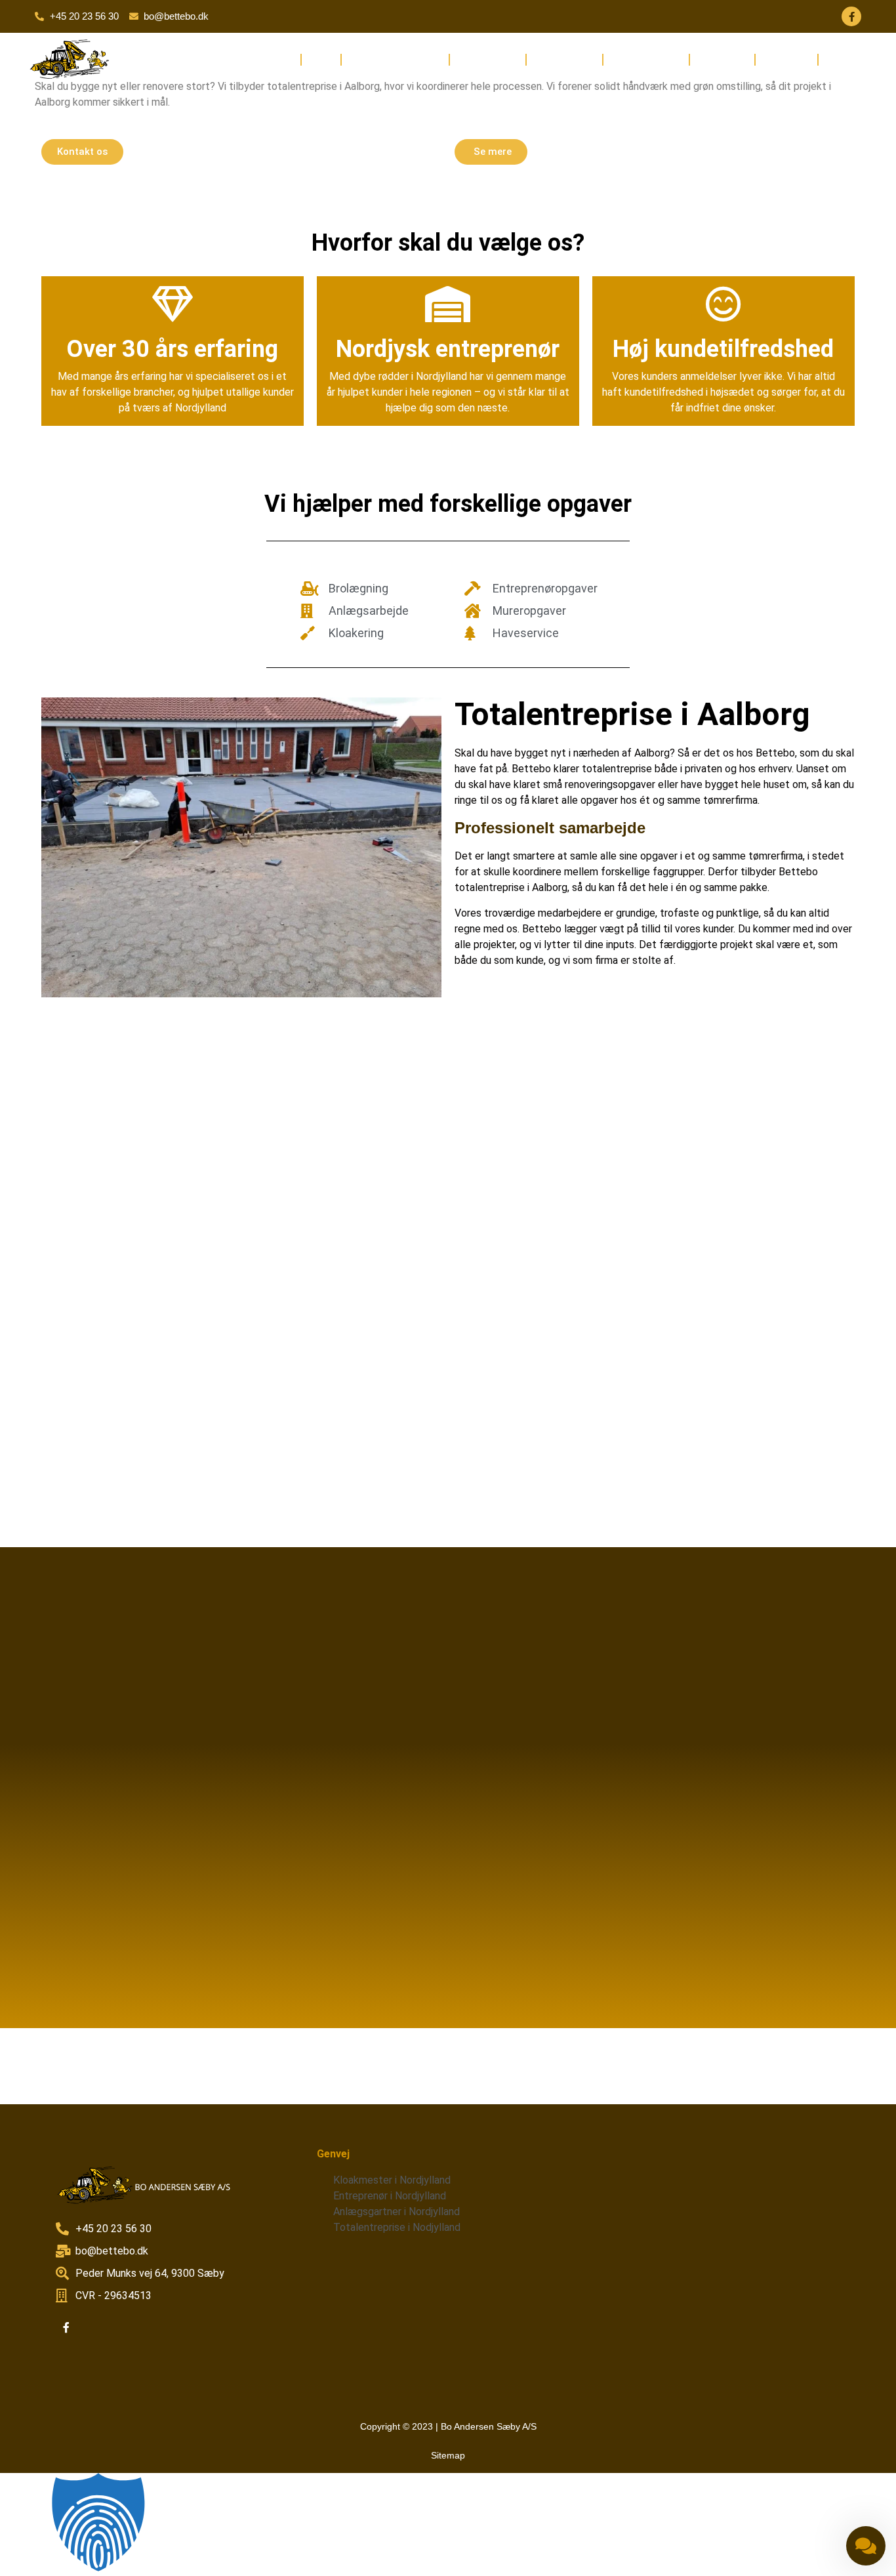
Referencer (786, 59)
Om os (321, 59)
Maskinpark (722, 59)
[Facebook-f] (851, 16)
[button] (448, 2524)
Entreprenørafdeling (395, 59)
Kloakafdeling (488, 59)
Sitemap (448, 2455)
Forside (278, 59)
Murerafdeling (564, 59)
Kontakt (842, 59)
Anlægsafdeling (646, 59)
